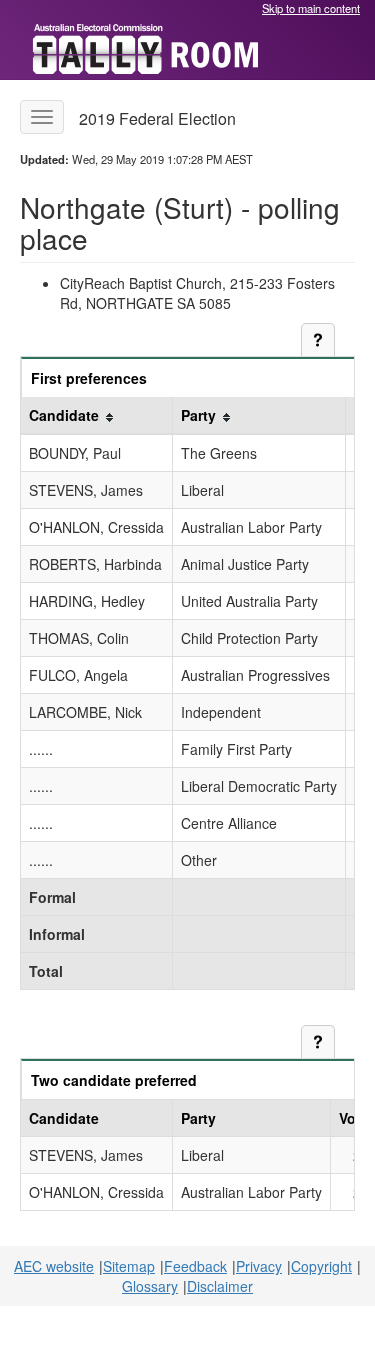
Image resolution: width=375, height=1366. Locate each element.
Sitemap (129, 1266)
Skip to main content (311, 8)
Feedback (195, 1266)
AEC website (54, 1266)
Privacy (259, 1266)
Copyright (321, 1266)
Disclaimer (220, 1286)
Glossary (150, 1286)
